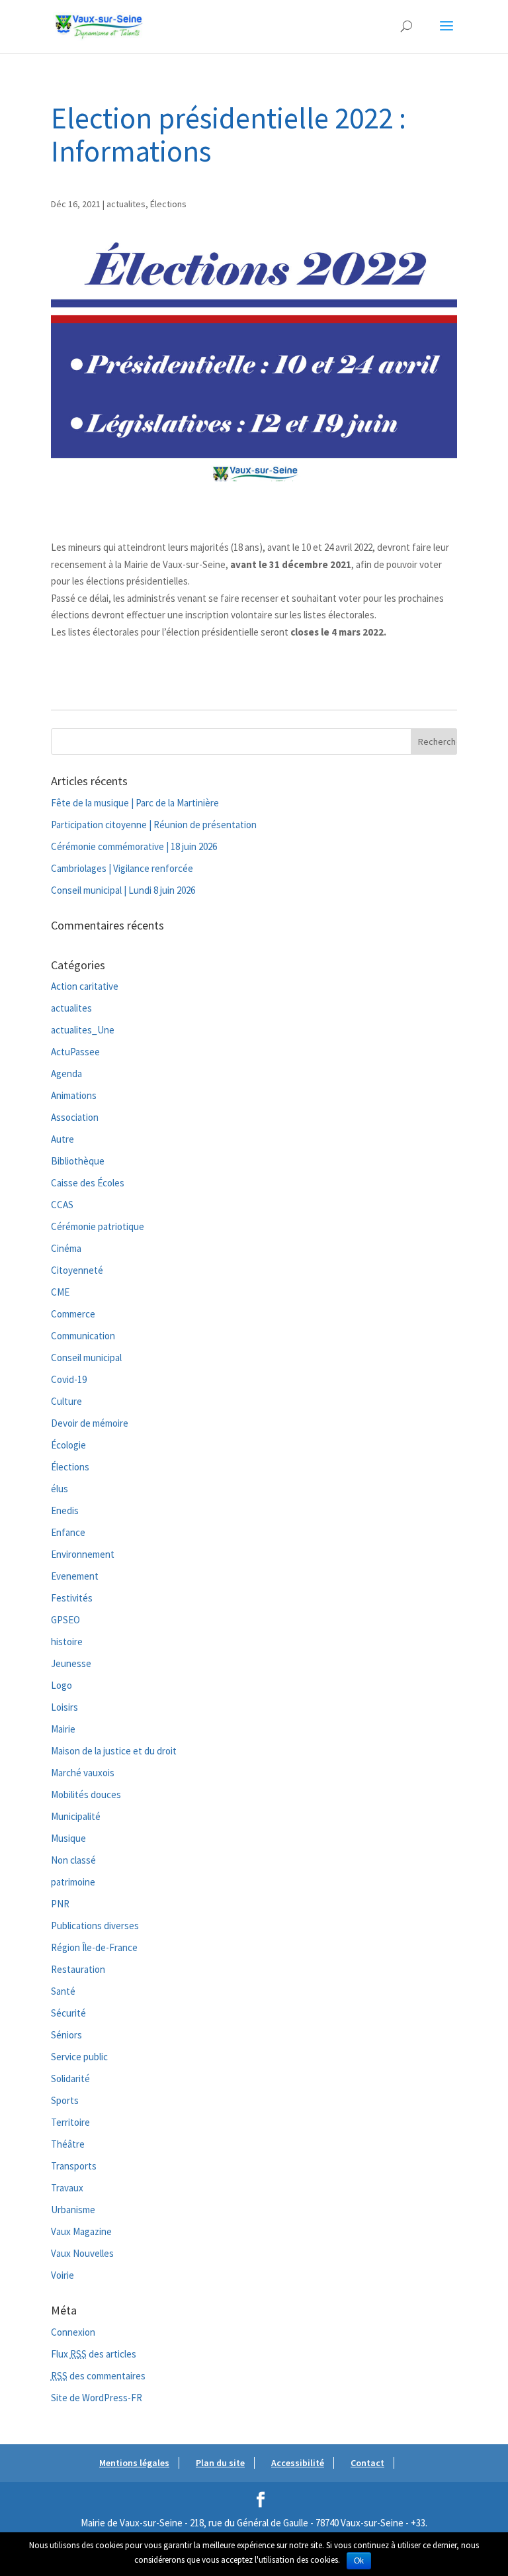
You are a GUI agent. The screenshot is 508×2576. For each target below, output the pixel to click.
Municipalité (76, 1816)
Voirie (63, 2275)
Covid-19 (69, 1379)
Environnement (83, 1554)
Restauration (78, 1969)
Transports (74, 2166)
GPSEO (65, 1620)
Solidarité (70, 2078)
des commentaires (98, 2376)
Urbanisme (73, 2210)
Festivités (72, 1598)
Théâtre (68, 2144)
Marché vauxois (83, 1773)
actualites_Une (83, 1030)
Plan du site (220, 2463)
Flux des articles (94, 2354)
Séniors (66, 2035)
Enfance (68, 1532)
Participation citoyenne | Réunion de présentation (154, 825)
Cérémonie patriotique (98, 1226)
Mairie (63, 1729)
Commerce (73, 1314)
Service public (79, 2057)
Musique (68, 1838)
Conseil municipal (86, 1358)
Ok (359, 2561)
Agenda (66, 1073)
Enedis (65, 1510)
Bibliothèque (78, 1161)
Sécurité (68, 2013)
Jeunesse (71, 1663)
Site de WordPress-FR (97, 2398)
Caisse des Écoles (88, 1183)
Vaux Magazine (81, 2231)
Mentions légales (134, 2463)
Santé (63, 1991)
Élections (168, 204)
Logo (62, 1685)
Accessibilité (298, 2463)
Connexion (73, 2332)
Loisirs (64, 1707)
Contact (367, 2463)
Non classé (73, 1860)
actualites (126, 204)
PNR (60, 1904)
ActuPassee (75, 1052)
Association (75, 1117)
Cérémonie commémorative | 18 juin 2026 (134, 846)
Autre (63, 1139)
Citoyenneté (77, 1270)
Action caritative (85, 986)
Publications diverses (95, 1926)
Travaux (67, 2188)
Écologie (68, 1445)
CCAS (62, 1205)
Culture (66, 1401)
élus (60, 1489)
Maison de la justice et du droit (114, 1751)
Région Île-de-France (94, 1947)
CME (60, 1292)
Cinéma (66, 1248)
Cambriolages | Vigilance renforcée (122, 868)
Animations (74, 1095)
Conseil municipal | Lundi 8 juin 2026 (123, 890)
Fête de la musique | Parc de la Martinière (135, 803)
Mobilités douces (86, 1794)
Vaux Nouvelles (82, 2253)
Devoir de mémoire (90, 1423)
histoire (67, 1642)
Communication (83, 1336)
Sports (65, 2100)
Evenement (75, 1576)
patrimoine (73, 1882)
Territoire (70, 2122)
